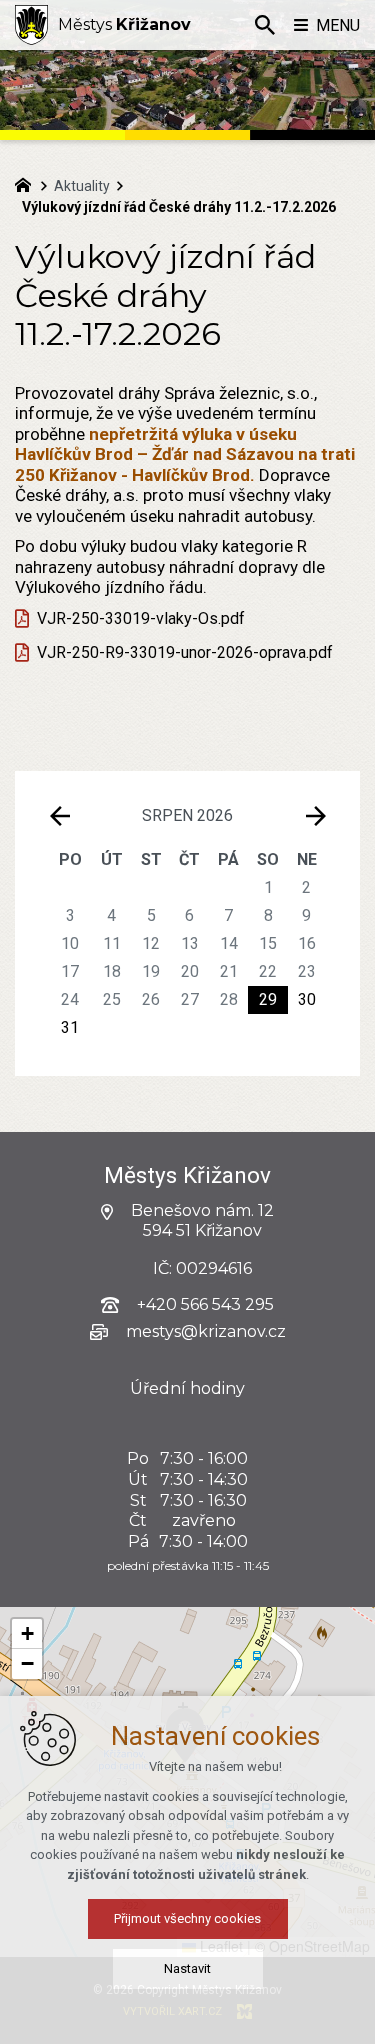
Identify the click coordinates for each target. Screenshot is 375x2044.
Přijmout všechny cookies (187, 1918)
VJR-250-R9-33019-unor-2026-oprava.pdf (185, 652)
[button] (27, 1634)
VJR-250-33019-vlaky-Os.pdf (141, 618)
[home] (28, 183)
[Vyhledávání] (265, 25)
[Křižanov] (31, 25)
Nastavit (187, 1968)
